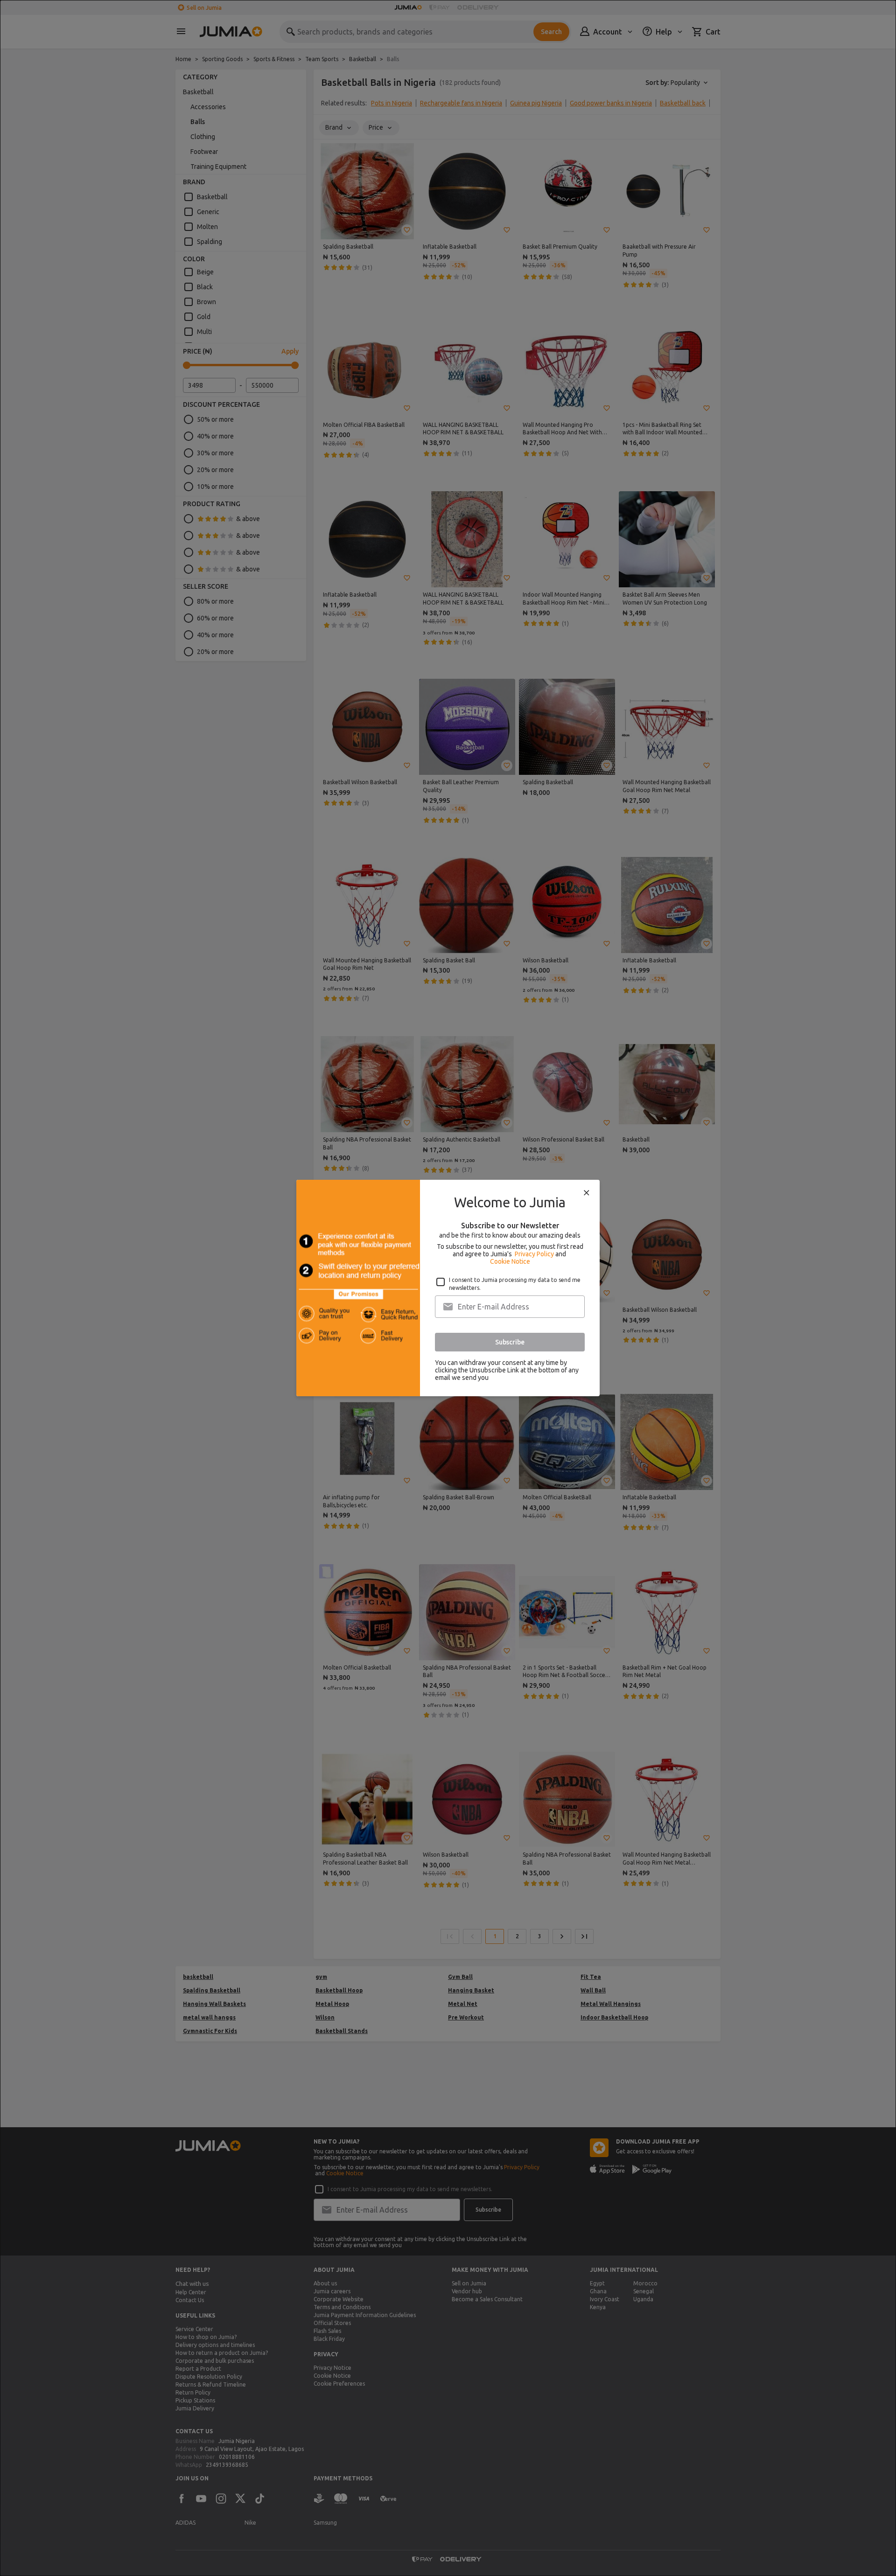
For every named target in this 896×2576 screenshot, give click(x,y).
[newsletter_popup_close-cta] (587, 1193)
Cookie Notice (510, 1261)
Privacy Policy (534, 1254)
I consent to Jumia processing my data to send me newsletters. (515, 1284)
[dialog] (448, 1288)
